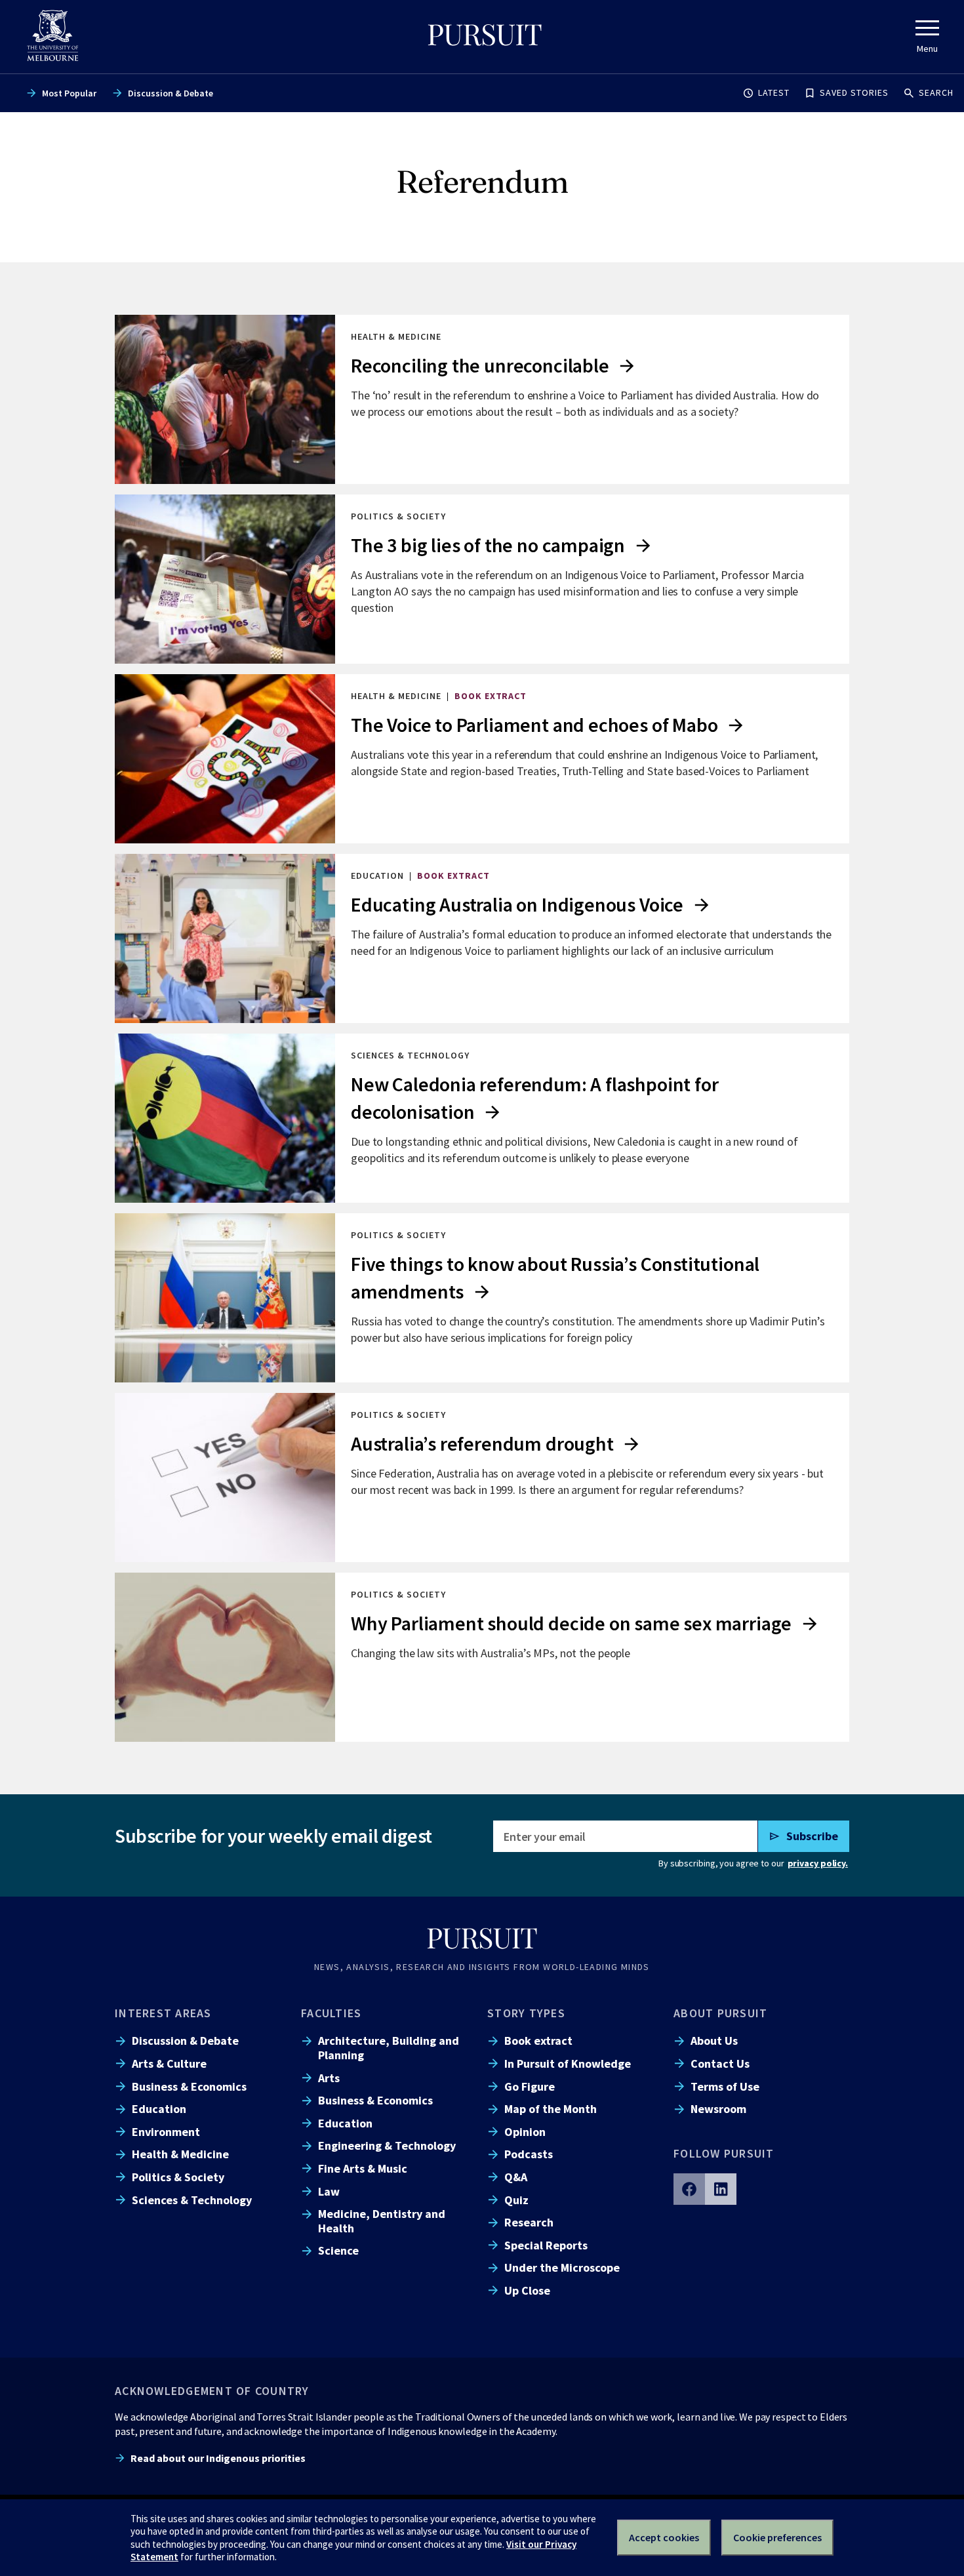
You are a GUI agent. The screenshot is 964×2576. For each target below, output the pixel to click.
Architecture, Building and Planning (389, 2047)
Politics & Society (178, 2177)
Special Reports (546, 2245)
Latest (774, 92)
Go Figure (530, 2086)
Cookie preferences (777, 2537)
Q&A (516, 2177)
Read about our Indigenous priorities (218, 2458)
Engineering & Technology (387, 2145)
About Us (714, 2041)
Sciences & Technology (192, 2200)
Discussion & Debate (171, 93)
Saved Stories (854, 92)
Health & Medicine (180, 2154)
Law (329, 2191)
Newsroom (718, 2109)
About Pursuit (720, 2013)
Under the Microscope (562, 2267)
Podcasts (529, 2154)
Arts (329, 2078)
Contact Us (720, 2063)
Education (159, 2109)
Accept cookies (664, 2537)
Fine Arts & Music (363, 2168)
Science (338, 2250)
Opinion (525, 2132)
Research (529, 2222)
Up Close (527, 2290)
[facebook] (689, 2189)
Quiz (516, 2200)
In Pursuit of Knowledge (568, 2063)
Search (936, 92)
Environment (166, 2132)
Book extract (538, 2041)
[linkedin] (721, 2189)
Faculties (331, 2013)
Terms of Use (725, 2086)
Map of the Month (551, 2109)
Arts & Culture (169, 2063)
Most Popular (69, 93)
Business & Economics (189, 2086)
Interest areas (163, 2013)
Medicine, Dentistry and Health (382, 2221)
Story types (526, 2013)
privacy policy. (818, 1863)
